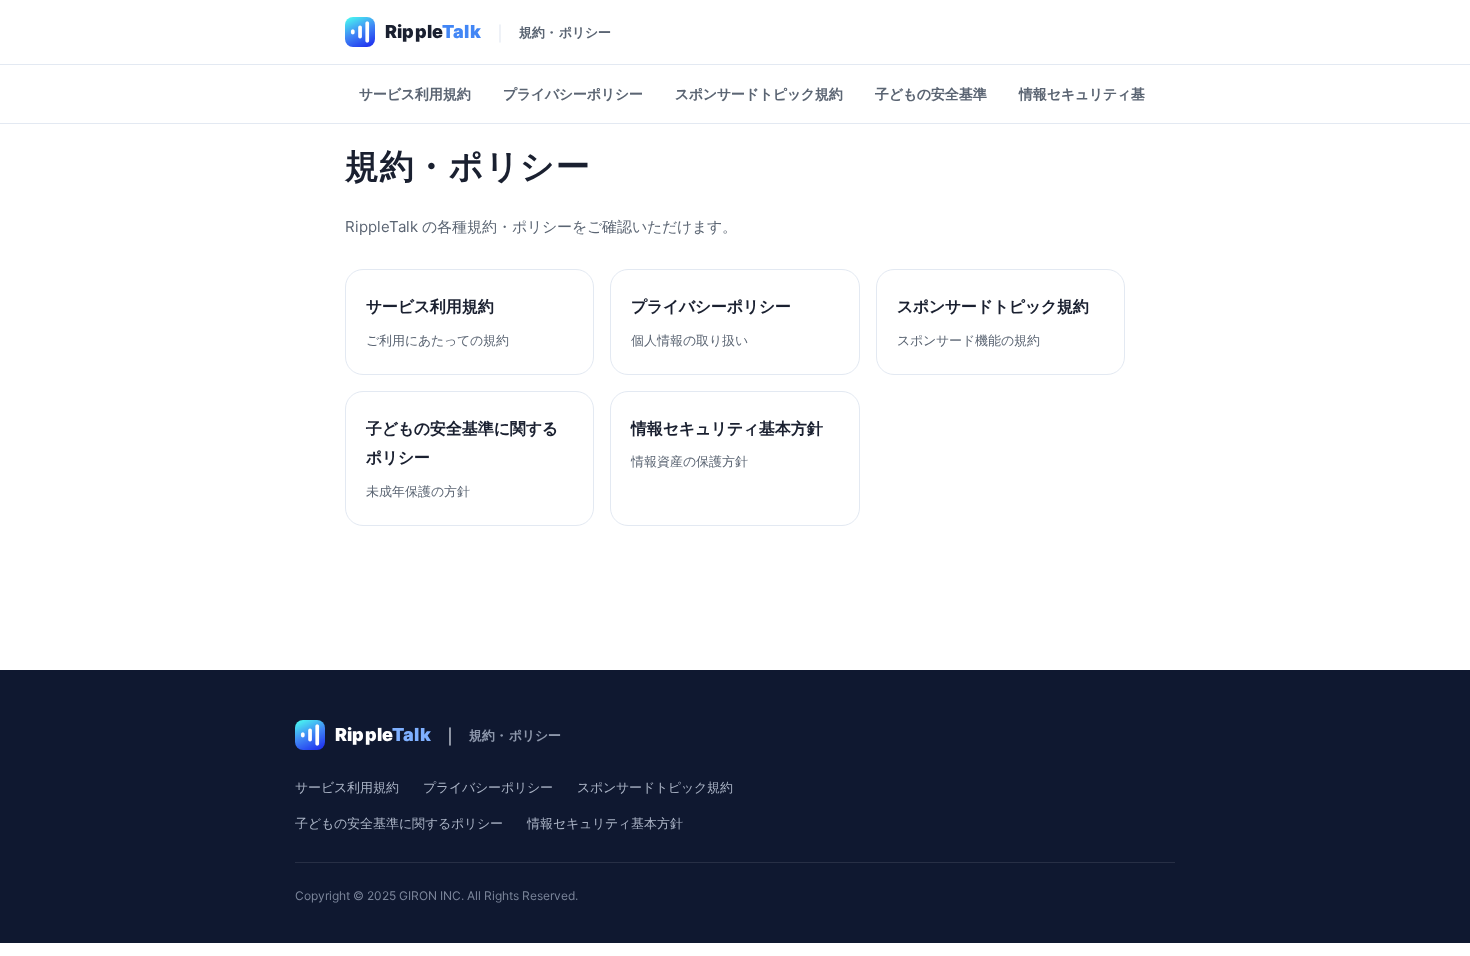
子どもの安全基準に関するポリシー (399, 823)
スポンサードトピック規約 (759, 93)
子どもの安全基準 (931, 93)
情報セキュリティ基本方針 (1103, 93)
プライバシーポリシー (573, 93)
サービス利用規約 (415, 93)
